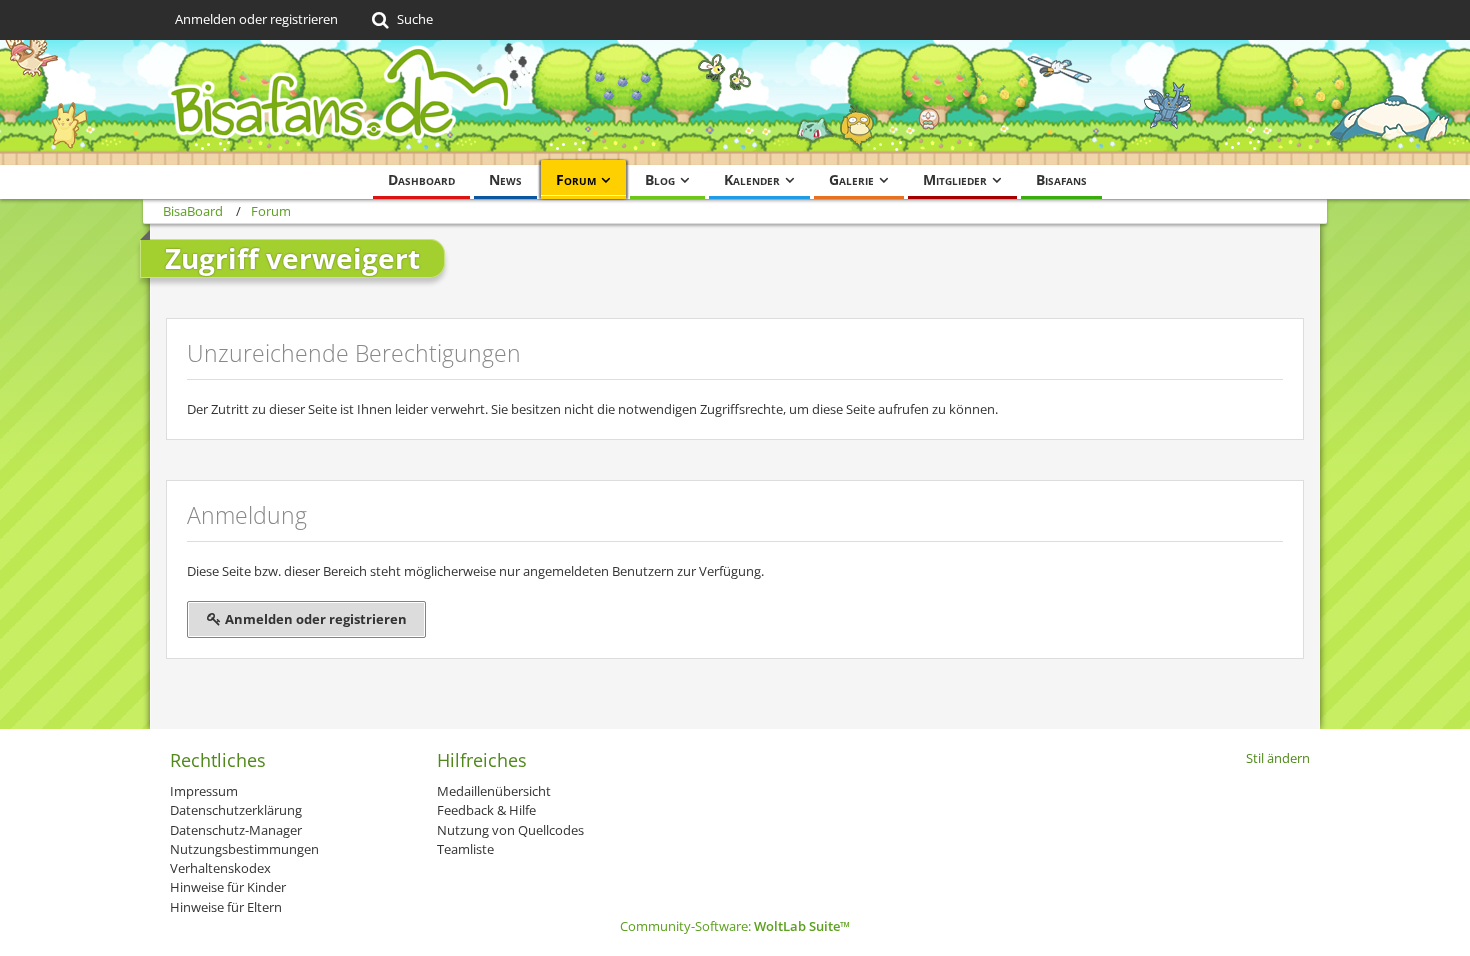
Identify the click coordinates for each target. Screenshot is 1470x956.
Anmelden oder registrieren (256, 19)
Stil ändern (1278, 758)
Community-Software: (735, 926)
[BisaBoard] (735, 102)
